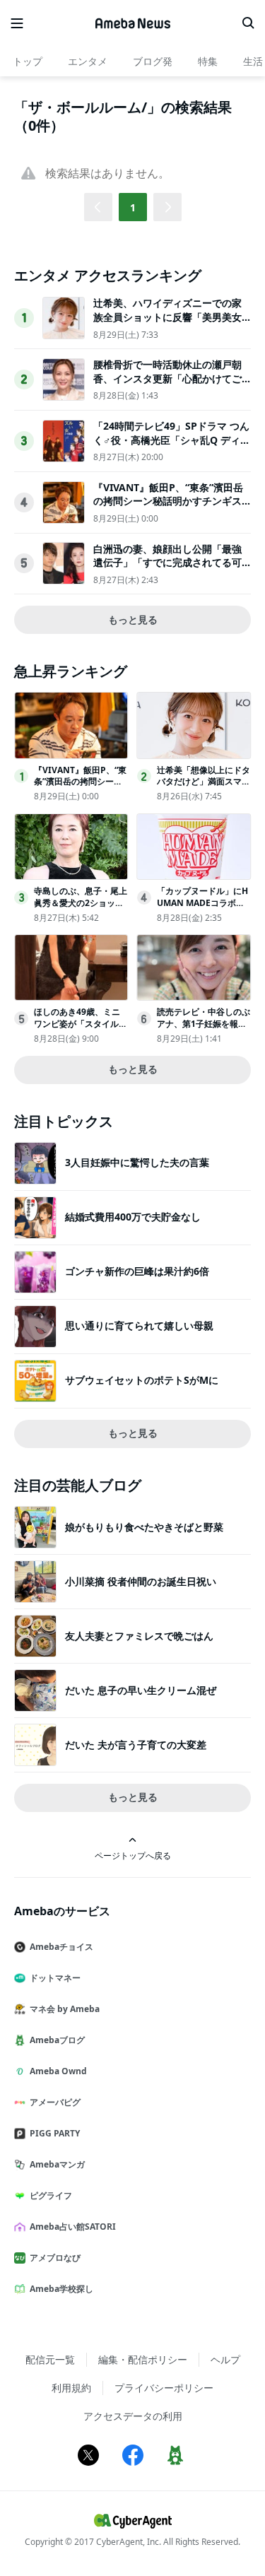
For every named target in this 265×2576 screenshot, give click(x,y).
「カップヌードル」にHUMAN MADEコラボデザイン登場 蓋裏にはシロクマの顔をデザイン (202, 908)
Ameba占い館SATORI (73, 2227)
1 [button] (133, 207)
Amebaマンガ (57, 2164)
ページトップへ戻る (133, 1855)
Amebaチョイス (61, 1947)
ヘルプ (225, 2359)
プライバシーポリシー (164, 2388)
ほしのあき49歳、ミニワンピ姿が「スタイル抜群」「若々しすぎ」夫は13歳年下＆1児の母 (81, 1029)
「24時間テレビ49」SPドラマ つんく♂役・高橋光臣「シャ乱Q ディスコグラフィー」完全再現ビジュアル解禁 (172, 447)
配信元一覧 (50, 2359)
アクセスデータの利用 (133, 2416)
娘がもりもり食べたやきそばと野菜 (144, 1527)
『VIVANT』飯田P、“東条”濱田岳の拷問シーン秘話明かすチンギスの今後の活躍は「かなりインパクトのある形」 (168, 508)
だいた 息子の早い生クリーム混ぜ (141, 1690)
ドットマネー (55, 1978)
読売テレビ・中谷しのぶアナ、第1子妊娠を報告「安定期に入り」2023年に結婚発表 (204, 1029)
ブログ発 (153, 61)
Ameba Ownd (58, 2071)
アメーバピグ (55, 2102)
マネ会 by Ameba (65, 2009)
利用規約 (71, 2388)
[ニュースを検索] (248, 23)
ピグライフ (51, 2195)
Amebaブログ (57, 2040)
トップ (28, 61)
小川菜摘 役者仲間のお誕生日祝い (141, 1581)
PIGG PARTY (55, 2133)
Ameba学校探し (61, 2289)
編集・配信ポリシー (143, 2359)
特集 (208, 61)
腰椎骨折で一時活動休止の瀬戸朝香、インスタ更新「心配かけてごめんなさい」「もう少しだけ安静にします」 (167, 385)
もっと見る (133, 619)
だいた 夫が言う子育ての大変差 (136, 1745)
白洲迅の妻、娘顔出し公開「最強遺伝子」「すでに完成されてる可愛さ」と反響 (167, 563)
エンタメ (88, 61)
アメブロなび (55, 2258)
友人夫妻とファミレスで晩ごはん (139, 1636)
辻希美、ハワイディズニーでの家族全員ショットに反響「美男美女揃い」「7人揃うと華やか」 (167, 317)
